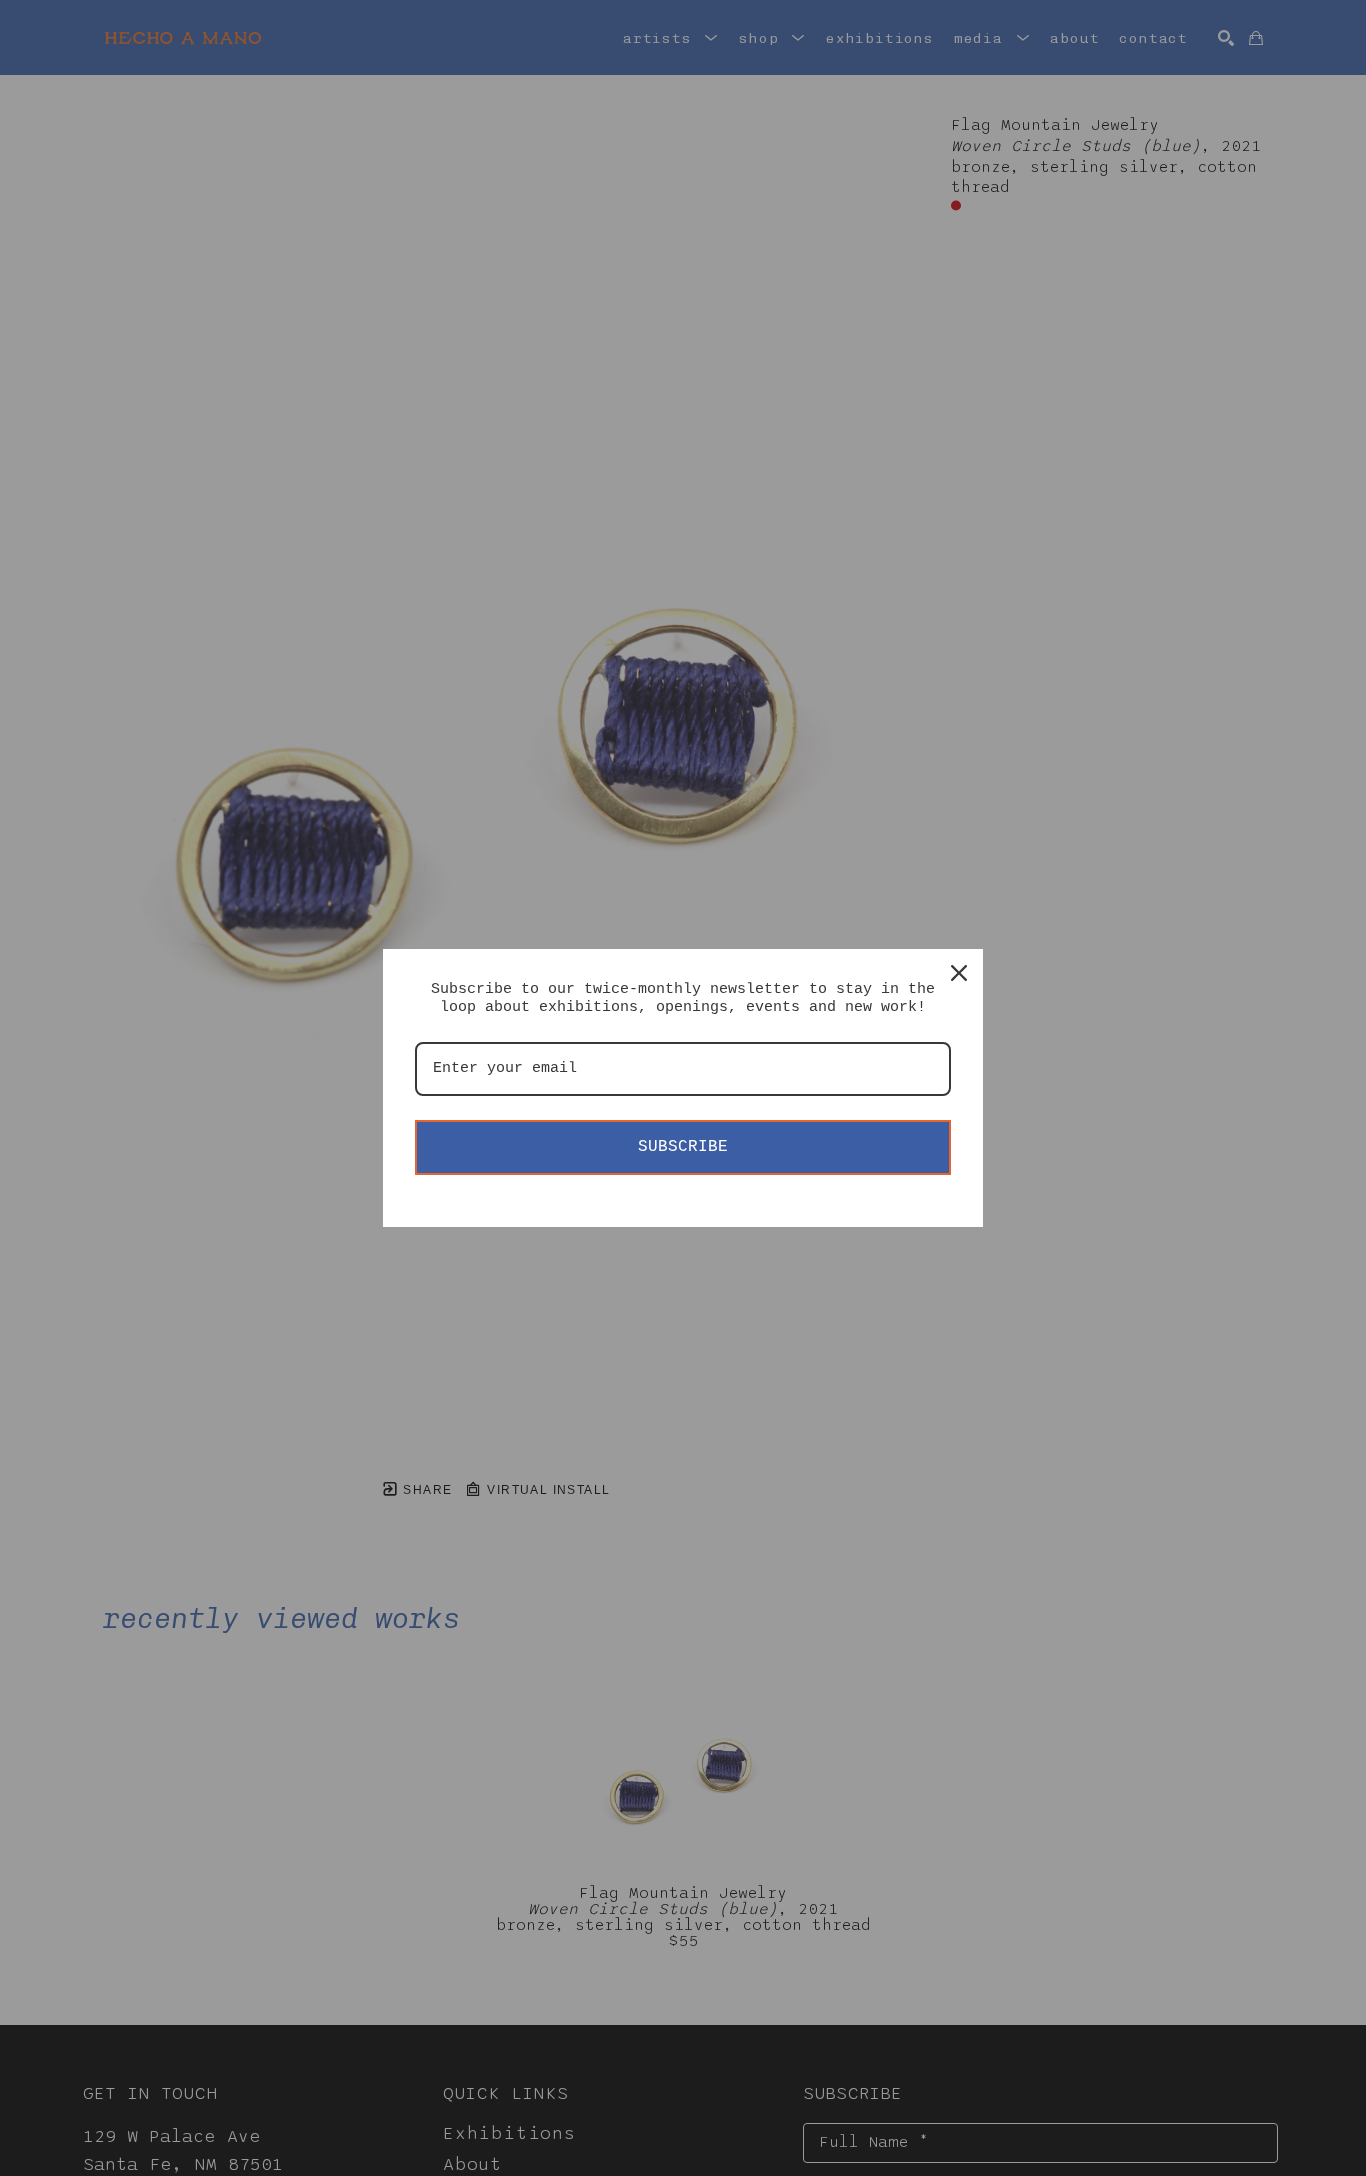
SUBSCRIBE (683, 1147)
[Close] (959, 973)
